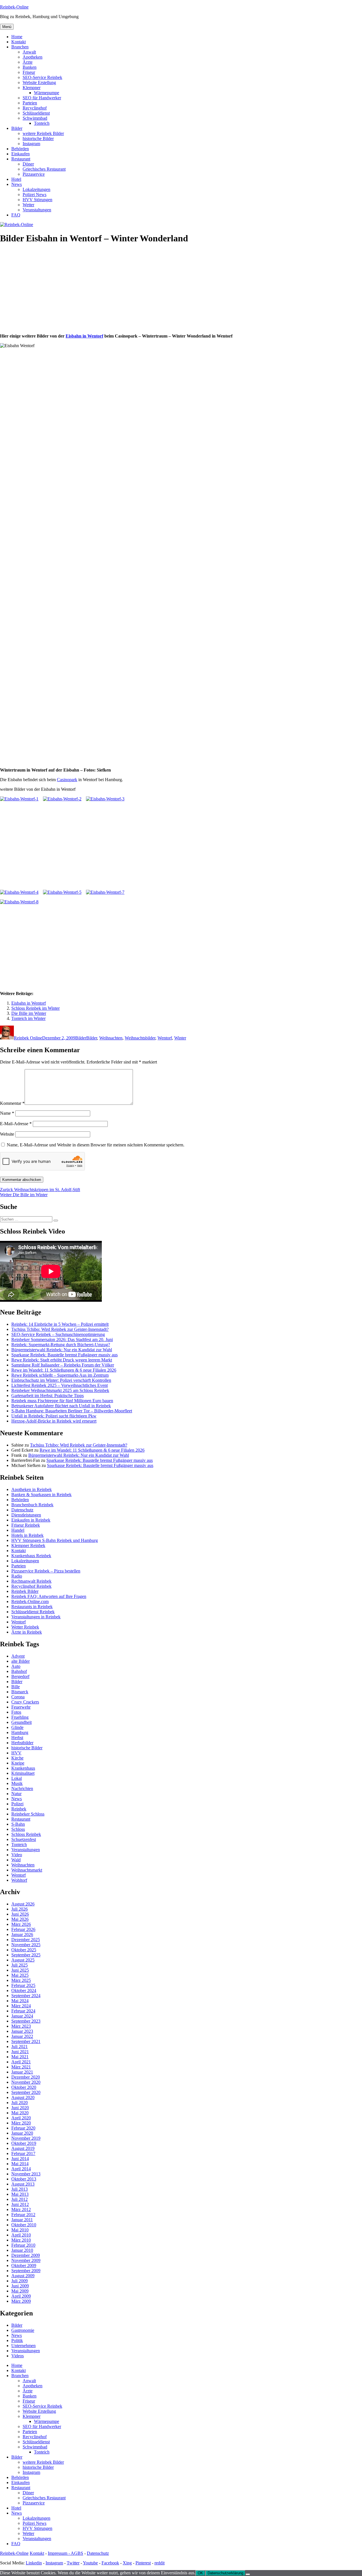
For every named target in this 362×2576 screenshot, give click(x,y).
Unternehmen (23, 2346)
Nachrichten (22, 1788)
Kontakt (19, 42)
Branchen (20, 47)
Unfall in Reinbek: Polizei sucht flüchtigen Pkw (54, 1416)
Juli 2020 (20, 2103)
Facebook (110, 2563)
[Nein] (248, 2574)
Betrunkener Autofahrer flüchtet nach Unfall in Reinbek (61, 1406)
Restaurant (21, 159)
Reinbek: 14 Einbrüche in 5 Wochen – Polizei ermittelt (60, 1324)
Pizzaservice (34, 174)
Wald (16, 1860)
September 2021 (26, 2041)
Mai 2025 (20, 1975)
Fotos (16, 1712)
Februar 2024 (23, 2011)
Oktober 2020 (24, 2087)
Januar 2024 (22, 2016)
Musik (17, 1783)
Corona (18, 1697)
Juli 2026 (20, 1909)
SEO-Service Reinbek (42, 77)
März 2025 (21, 1980)
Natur (16, 1794)
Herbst (17, 1738)
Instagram (31, 144)
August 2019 (23, 2148)
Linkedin (34, 2563)
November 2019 (26, 2138)
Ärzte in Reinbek (27, 1632)
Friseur (29, 72)
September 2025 (26, 1955)
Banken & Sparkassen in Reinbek (41, 1495)
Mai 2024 (20, 2001)
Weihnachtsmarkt (27, 1870)
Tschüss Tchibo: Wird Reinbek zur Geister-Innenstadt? (60, 1329)
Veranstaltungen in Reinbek (36, 1617)
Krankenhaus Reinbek (31, 1556)
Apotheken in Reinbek (32, 1489)
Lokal (17, 1778)
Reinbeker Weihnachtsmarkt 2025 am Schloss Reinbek (60, 1390)
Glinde (17, 1727)
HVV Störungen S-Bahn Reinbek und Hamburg (55, 1540)
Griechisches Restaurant (44, 169)
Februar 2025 (23, 1985)
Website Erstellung (39, 82)
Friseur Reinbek (26, 1525)
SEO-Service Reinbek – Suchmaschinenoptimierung (58, 1334)
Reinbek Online (28, 1038)
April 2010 (21, 2235)
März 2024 (21, 2006)
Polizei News (35, 195)
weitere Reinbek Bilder (43, 133)
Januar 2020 (22, 2133)
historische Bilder (38, 138)
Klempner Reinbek (28, 1545)
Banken (30, 67)
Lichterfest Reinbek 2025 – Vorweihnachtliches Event (60, 1385)
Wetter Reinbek (25, 1627)
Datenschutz (22, 1510)
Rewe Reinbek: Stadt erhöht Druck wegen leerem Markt (62, 1360)
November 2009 (26, 2260)
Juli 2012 (20, 2199)
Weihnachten (111, 1038)
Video (17, 1855)
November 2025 (26, 1945)
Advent (18, 1656)
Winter (180, 1038)
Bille (16, 1687)
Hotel (16, 179)
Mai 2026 (20, 1919)
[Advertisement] (181, 289)
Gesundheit (21, 1722)
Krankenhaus (23, 1768)
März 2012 (21, 2209)
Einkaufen (21, 154)
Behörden (20, 149)
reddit (160, 2563)
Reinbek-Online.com (30, 1601)
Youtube (90, 2563)
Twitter (73, 2563)
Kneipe (18, 1763)
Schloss (18, 1829)
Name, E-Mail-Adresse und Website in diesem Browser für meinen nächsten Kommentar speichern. (96, 1145)
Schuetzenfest (24, 1839)
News (17, 184)
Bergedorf (20, 1676)
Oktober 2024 (24, 1990)
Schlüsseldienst (36, 113)
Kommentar (12, 1103)
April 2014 (21, 2169)
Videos (18, 2356)
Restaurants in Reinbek (32, 1607)
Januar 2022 (22, 2036)
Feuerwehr (21, 1707)
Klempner (32, 88)
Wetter (28, 205)
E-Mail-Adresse (16, 1124)
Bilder (17, 128)
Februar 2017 (23, 2153)
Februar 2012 (23, 2215)
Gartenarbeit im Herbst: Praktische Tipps (48, 1396)
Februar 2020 (23, 2128)
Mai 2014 (20, 2164)
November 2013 (26, 2174)
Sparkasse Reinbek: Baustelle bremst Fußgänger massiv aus (64, 1355)
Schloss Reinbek (26, 1834)
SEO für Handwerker (42, 98)
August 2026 (23, 1904)
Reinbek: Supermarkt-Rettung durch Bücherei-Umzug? (61, 1345)
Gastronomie (23, 2330)
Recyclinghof (35, 108)
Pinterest (143, 2563)
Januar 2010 (22, 2250)
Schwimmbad (35, 118)
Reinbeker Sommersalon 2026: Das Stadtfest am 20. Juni (62, 1339)
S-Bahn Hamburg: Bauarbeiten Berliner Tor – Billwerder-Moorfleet (72, 1411)
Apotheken (33, 57)
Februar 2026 (23, 1929)
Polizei (17, 1804)
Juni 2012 (20, 2204)
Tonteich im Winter (28, 1018)
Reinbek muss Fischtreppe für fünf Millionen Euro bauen (62, 1401)
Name (7, 1113)
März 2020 (21, 2123)
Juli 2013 (20, 2189)
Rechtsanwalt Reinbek (31, 1581)
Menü (7, 27)
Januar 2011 (22, 2220)
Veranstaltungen (37, 210)
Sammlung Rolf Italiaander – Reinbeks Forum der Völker (63, 1365)
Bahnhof (19, 1671)
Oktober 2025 (24, 1950)
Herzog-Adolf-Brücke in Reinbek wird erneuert (54, 1421)
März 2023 (21, 2026)
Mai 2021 (20, 2057)
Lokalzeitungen (36, 189)
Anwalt (29, 52)
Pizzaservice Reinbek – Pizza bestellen (46, 1571)
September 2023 (26, 2021)
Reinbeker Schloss (28, 1814)
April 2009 (21, 2296)
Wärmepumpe (47, 93)
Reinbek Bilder (25, 1591)
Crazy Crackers (25, 1702)
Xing (127, 2563)
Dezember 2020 (26, 2077)
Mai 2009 (20, 2291)
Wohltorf (19, 1880)
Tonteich (42, 123)
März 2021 (21, 2067)
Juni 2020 (20, 2108)
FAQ (16, 215)
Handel (18, 1530)
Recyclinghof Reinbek (31, 1586)
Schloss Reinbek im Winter (35, 1008)
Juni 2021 (20, 2052)
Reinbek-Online (14, 7)
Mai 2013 (20, 2194)
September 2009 (26, 2271)
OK (200, 2573)
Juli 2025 (20, 1965)
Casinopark (67, 780)
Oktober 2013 (24, 2179)
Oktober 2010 (24, 2225)
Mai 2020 (20, 2113)
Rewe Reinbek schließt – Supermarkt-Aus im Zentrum (60, 1375)
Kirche (17, 1758)
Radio (17, 1576)
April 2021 (21, 2062)
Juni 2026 (20, 1914)
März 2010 (21, 2240)
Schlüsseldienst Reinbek (33, 1612)
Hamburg (20, 1732)
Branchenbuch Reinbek (32, 1505)
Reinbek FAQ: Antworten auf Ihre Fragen (49, 1596)
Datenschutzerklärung (225, 2573)
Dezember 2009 (26, 2255)
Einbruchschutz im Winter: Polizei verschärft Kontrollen (61, 1380)
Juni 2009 (20, 2286)
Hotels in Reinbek (27, 1535)
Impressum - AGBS (65, 2553)
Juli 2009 (20, 2281)
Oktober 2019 (24, 2143)
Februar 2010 (23, 2245)
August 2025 (23, 1960)
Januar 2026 (22, 1934)
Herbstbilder (22, 1743)
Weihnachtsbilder (140, 1038)
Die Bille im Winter (29, 1013)
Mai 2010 (20, 2230)
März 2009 (21, 2301)
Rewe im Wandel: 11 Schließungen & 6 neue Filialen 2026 (64, 1370)
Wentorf (165, 1038)
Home (17, 37)
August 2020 (23, 2097)
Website (7, 1134)
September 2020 (26, 2092)
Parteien (30, 103)
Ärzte (28, 62)
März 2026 (21, 1924)
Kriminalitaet (23, 1773)
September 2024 (26, 1996)
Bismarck (20, 1692)
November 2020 (26, 2082)
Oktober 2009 (24, 2265)
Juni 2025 (20, 1970)
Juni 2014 (20, 2159)
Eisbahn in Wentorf (84, 336)
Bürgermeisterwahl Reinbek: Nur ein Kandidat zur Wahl (62, 1350)
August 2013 (23, 2184)
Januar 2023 (22, 2031)
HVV (16, 1753)
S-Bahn (18, 1824)
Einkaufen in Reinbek (31, 1520)
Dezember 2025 (26, 1940)
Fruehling (20, 1717)
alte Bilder (21, 1661)
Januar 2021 (22, 2072)
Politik (17, 2340)
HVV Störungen (37, 200)
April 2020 (21, 2118)
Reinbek (19, 1809)
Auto (16, 1666)
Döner (28, 164)
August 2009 (23, 2276)
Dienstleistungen (26, 1515)
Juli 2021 (20, 2047)
